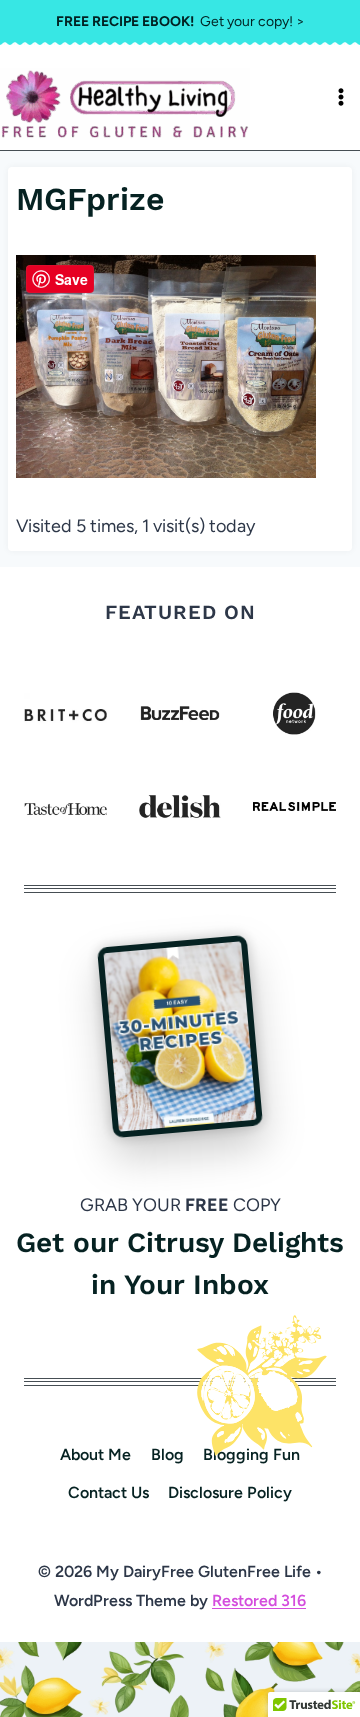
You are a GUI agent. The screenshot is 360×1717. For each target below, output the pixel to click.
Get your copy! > (180, 21)
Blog (167, 1454)
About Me (95, 1454)
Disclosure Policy (230, 1492)
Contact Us (108, 1492)
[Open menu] (341, 97)
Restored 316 (259, 1600)
